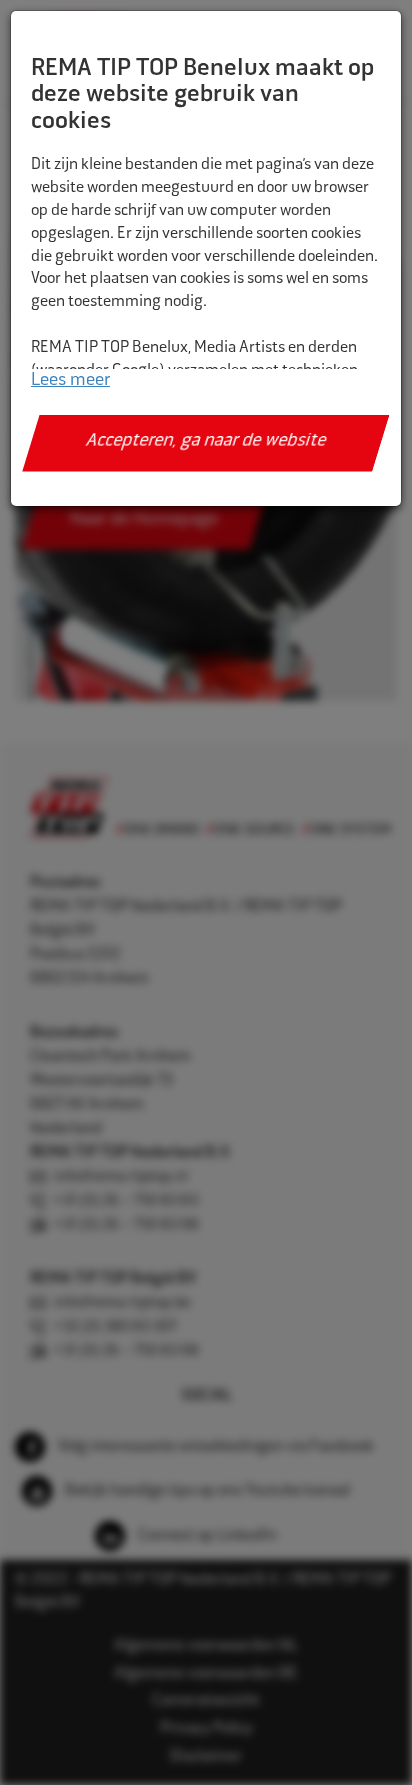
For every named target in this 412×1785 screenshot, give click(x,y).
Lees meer (70, 381)
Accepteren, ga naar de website (206, 442)
